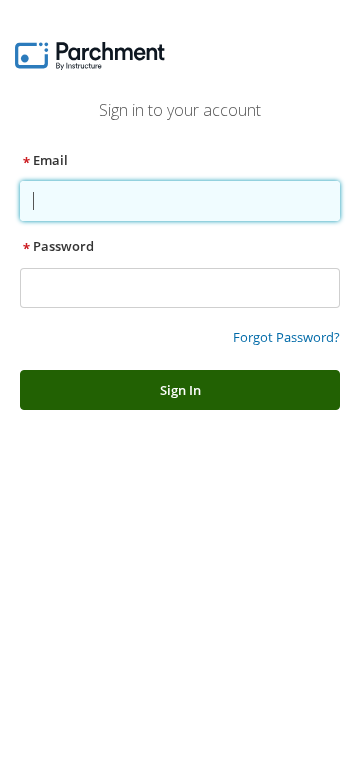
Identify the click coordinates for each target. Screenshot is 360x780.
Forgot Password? (286, 337)
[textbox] (179, 201)
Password (63, 246)
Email (50, 160)
